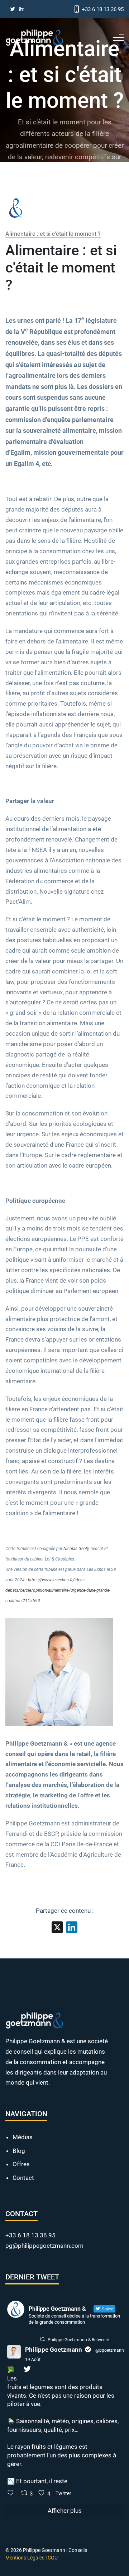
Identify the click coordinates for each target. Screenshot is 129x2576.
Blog (19, 2151)
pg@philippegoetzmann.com (44, 2246)
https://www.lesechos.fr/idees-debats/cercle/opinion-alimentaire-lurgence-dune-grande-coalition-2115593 (58, 1590)
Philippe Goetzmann (54, 2350)
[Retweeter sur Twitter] (42, 2339)
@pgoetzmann (110, 2350)
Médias (23, 2137)
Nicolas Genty (76, 1549)
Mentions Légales (25, 2558)
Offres (21, 2164)
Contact (23, 2178)
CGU (53, 2558)
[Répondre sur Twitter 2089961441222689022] (12, 2494)
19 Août (33, 2360)
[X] (57, 1928)
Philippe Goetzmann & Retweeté (78, 2340)
